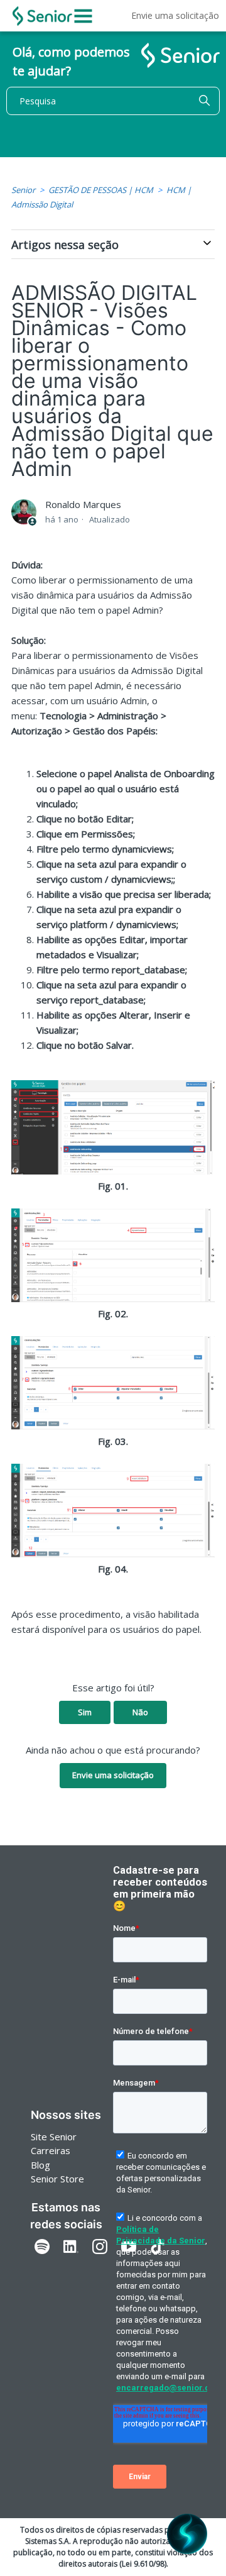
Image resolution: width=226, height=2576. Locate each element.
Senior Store (57, 2179)
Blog (40, 2165)
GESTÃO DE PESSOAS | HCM (101, 190)
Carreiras (51, 2150)
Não (140, 1712)
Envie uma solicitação (175, 15)
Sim (85, 1712)
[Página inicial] (42, 16)
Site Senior (54, 2137)
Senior (23, 190)
